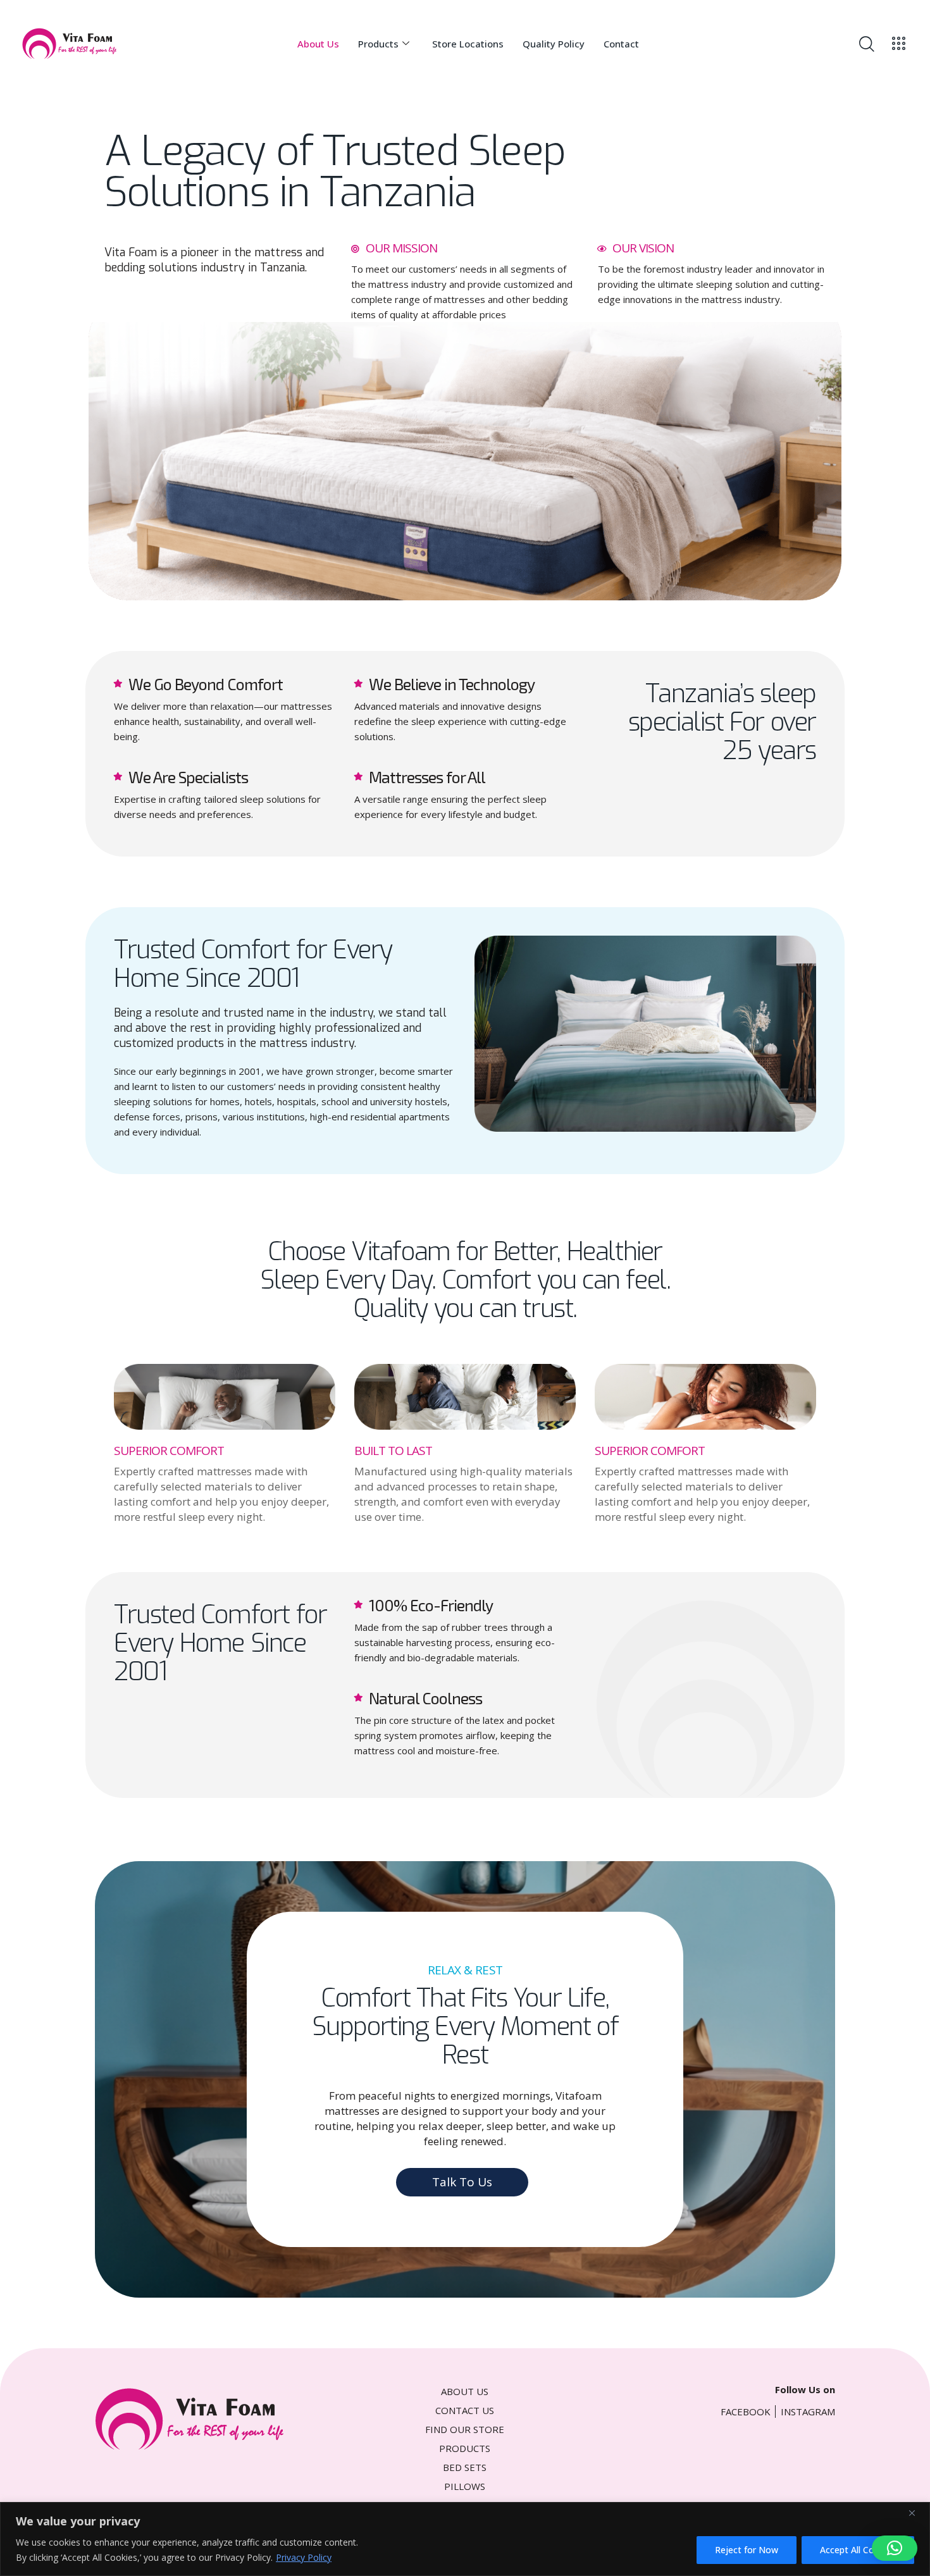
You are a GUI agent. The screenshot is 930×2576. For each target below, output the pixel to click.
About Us (318, 44)
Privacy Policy (304, 2557)
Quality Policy (554, 44)
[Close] (917, 2513)
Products (378, 44)
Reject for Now (747, 2550)
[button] (895, 2548)
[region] (465, 2539)
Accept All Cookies (858, 2550)
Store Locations (468, 44)
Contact (621, 44)
